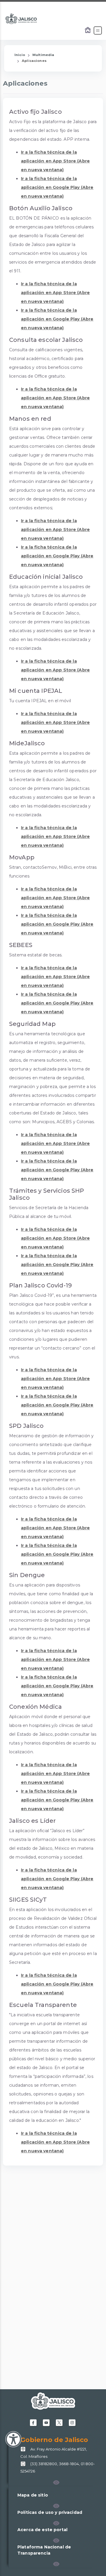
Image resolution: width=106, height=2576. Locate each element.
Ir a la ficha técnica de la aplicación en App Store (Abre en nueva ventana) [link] (55, 161)
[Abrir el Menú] (98, 30)
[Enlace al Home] (88, 30)
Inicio (20, 55)
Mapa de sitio (33, 2495)
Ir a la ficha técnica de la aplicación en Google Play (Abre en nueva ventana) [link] (57, 187)
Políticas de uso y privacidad (50, 2512)
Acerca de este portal (42, 2530)
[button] (56, 2482)
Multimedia (43, 55)
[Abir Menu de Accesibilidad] (13, 2439)
